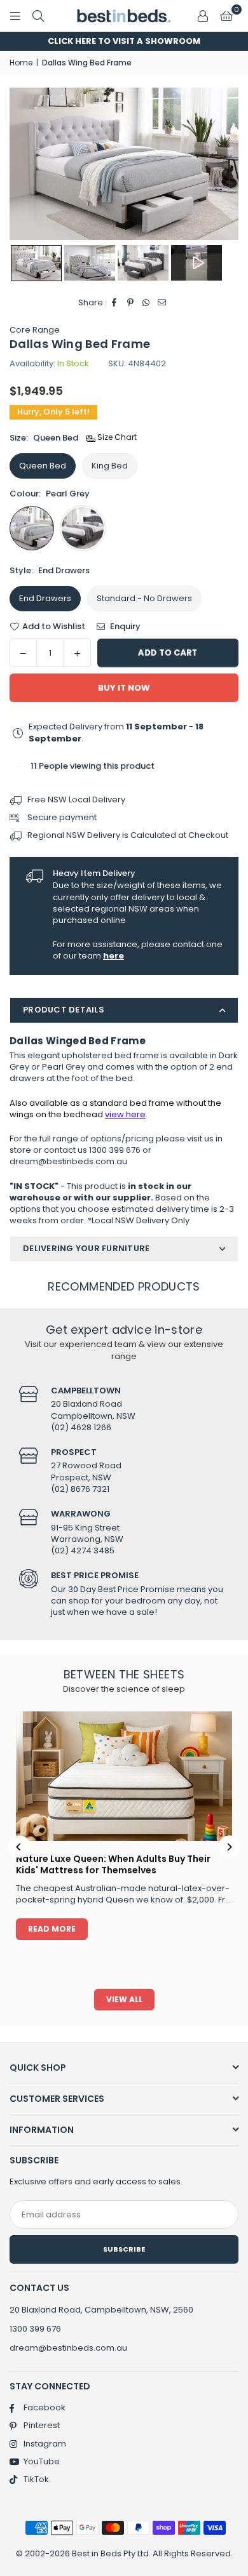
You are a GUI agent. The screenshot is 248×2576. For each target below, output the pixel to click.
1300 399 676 (35, 2329)
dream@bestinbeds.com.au (68, 2348)
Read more (52, 1929)
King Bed (110, 466)
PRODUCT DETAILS (64, 1010)
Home (21, 63)
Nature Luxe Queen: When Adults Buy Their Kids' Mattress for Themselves (113, 1864)
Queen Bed (43, 466)
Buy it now (124, 688)
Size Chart (116, 437)
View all (124, 1999)
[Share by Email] (162, 303)
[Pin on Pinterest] (131, 303)
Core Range (35, 330)
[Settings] (203, 16)
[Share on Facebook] (115, 303)
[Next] (229, 1847)
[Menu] (15, 16)
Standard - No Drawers (144, 598)
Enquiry (124, 627)
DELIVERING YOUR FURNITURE (86, 1248)
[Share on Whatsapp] (147, 303)
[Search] (38, 16)
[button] (226, 16)
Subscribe (124, 2249)
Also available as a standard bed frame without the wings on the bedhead (115, 1109)
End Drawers (45, 598)
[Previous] (19, 1847)
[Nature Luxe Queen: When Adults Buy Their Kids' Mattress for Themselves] (124, 1776)
